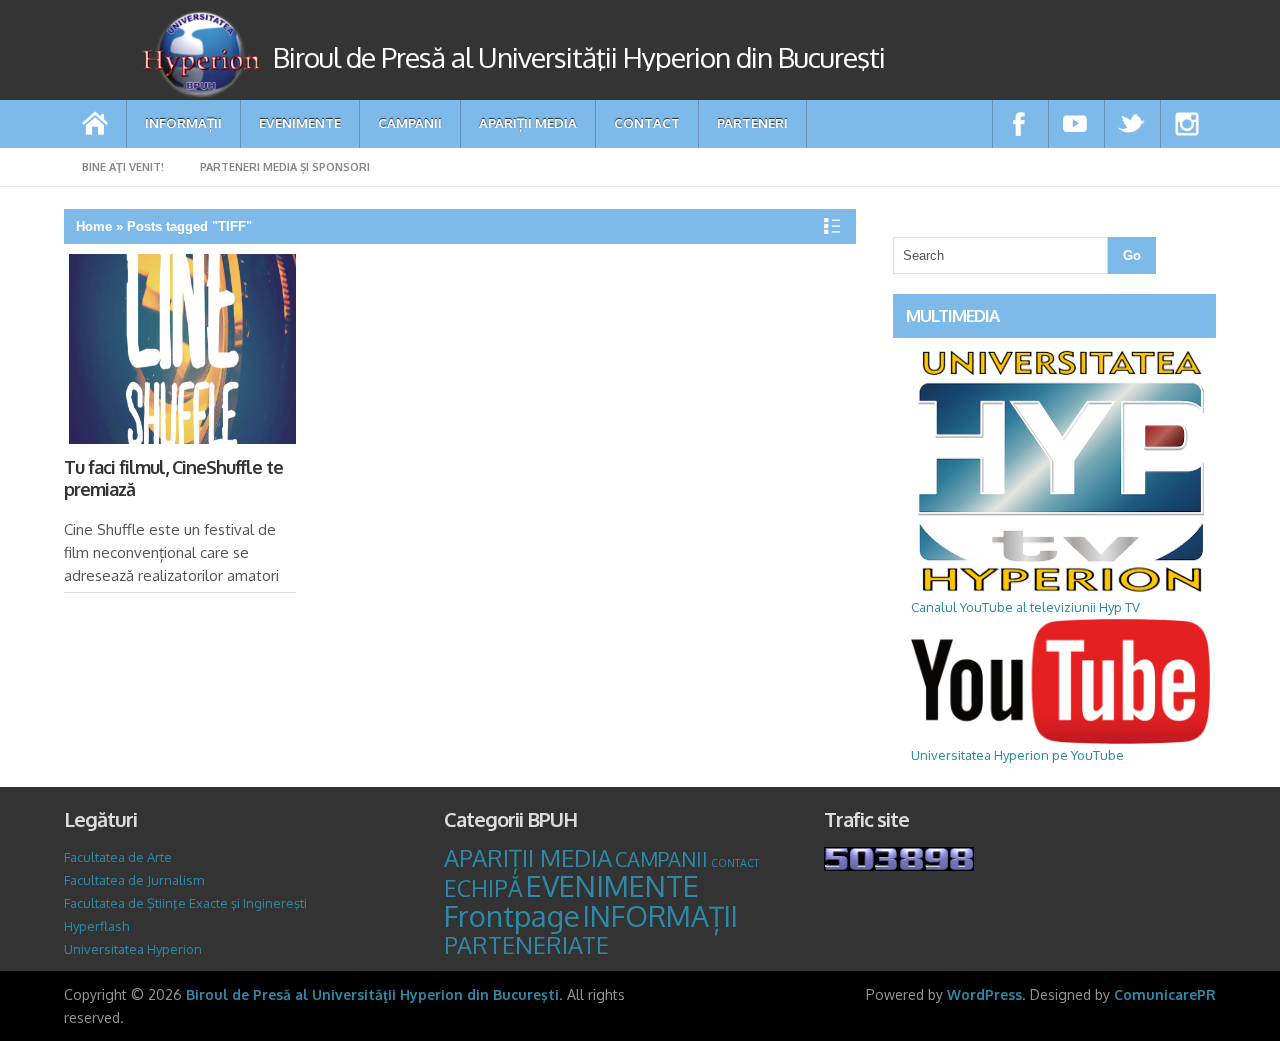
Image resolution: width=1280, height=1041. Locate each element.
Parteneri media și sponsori (285, 167)
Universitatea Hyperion (133, 949)
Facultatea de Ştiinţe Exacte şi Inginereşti (185, 903)
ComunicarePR (1165, 994)
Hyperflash (96, 926)
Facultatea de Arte (118, 857)
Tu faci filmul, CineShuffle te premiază (173, 478)
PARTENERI (752, 122)
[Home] (95, 124)
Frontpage (512, 915)
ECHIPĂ (483, 887)
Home (94, 226)
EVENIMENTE (300, 122)
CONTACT (647, 122)
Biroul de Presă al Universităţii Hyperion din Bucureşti (372, 994)
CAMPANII (410, 122)
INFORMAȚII (183, 122)
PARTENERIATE (526, 945)
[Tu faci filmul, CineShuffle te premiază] (180, 353)
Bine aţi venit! (123, 167)
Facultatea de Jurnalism (134, 880)
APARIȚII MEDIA (528, 122)
